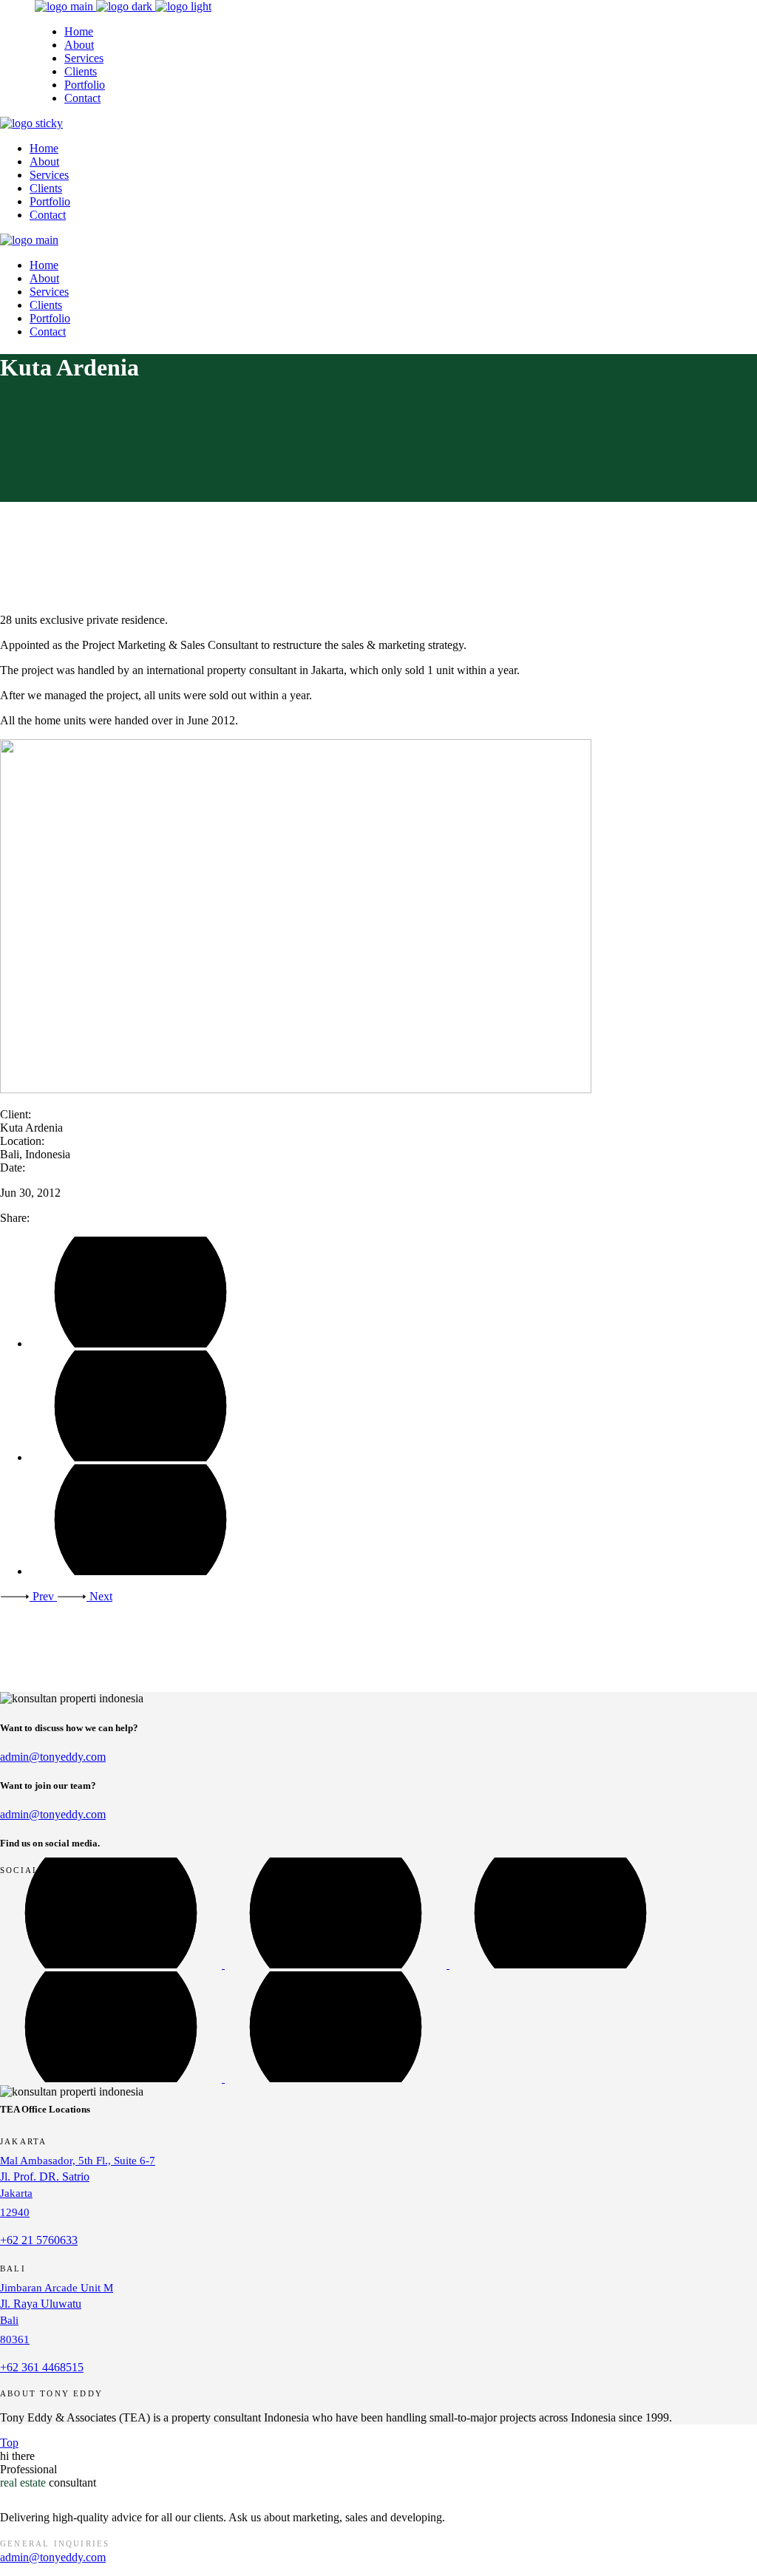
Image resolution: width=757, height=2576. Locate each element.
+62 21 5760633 (39, 2240)
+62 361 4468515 (42, 2367)
